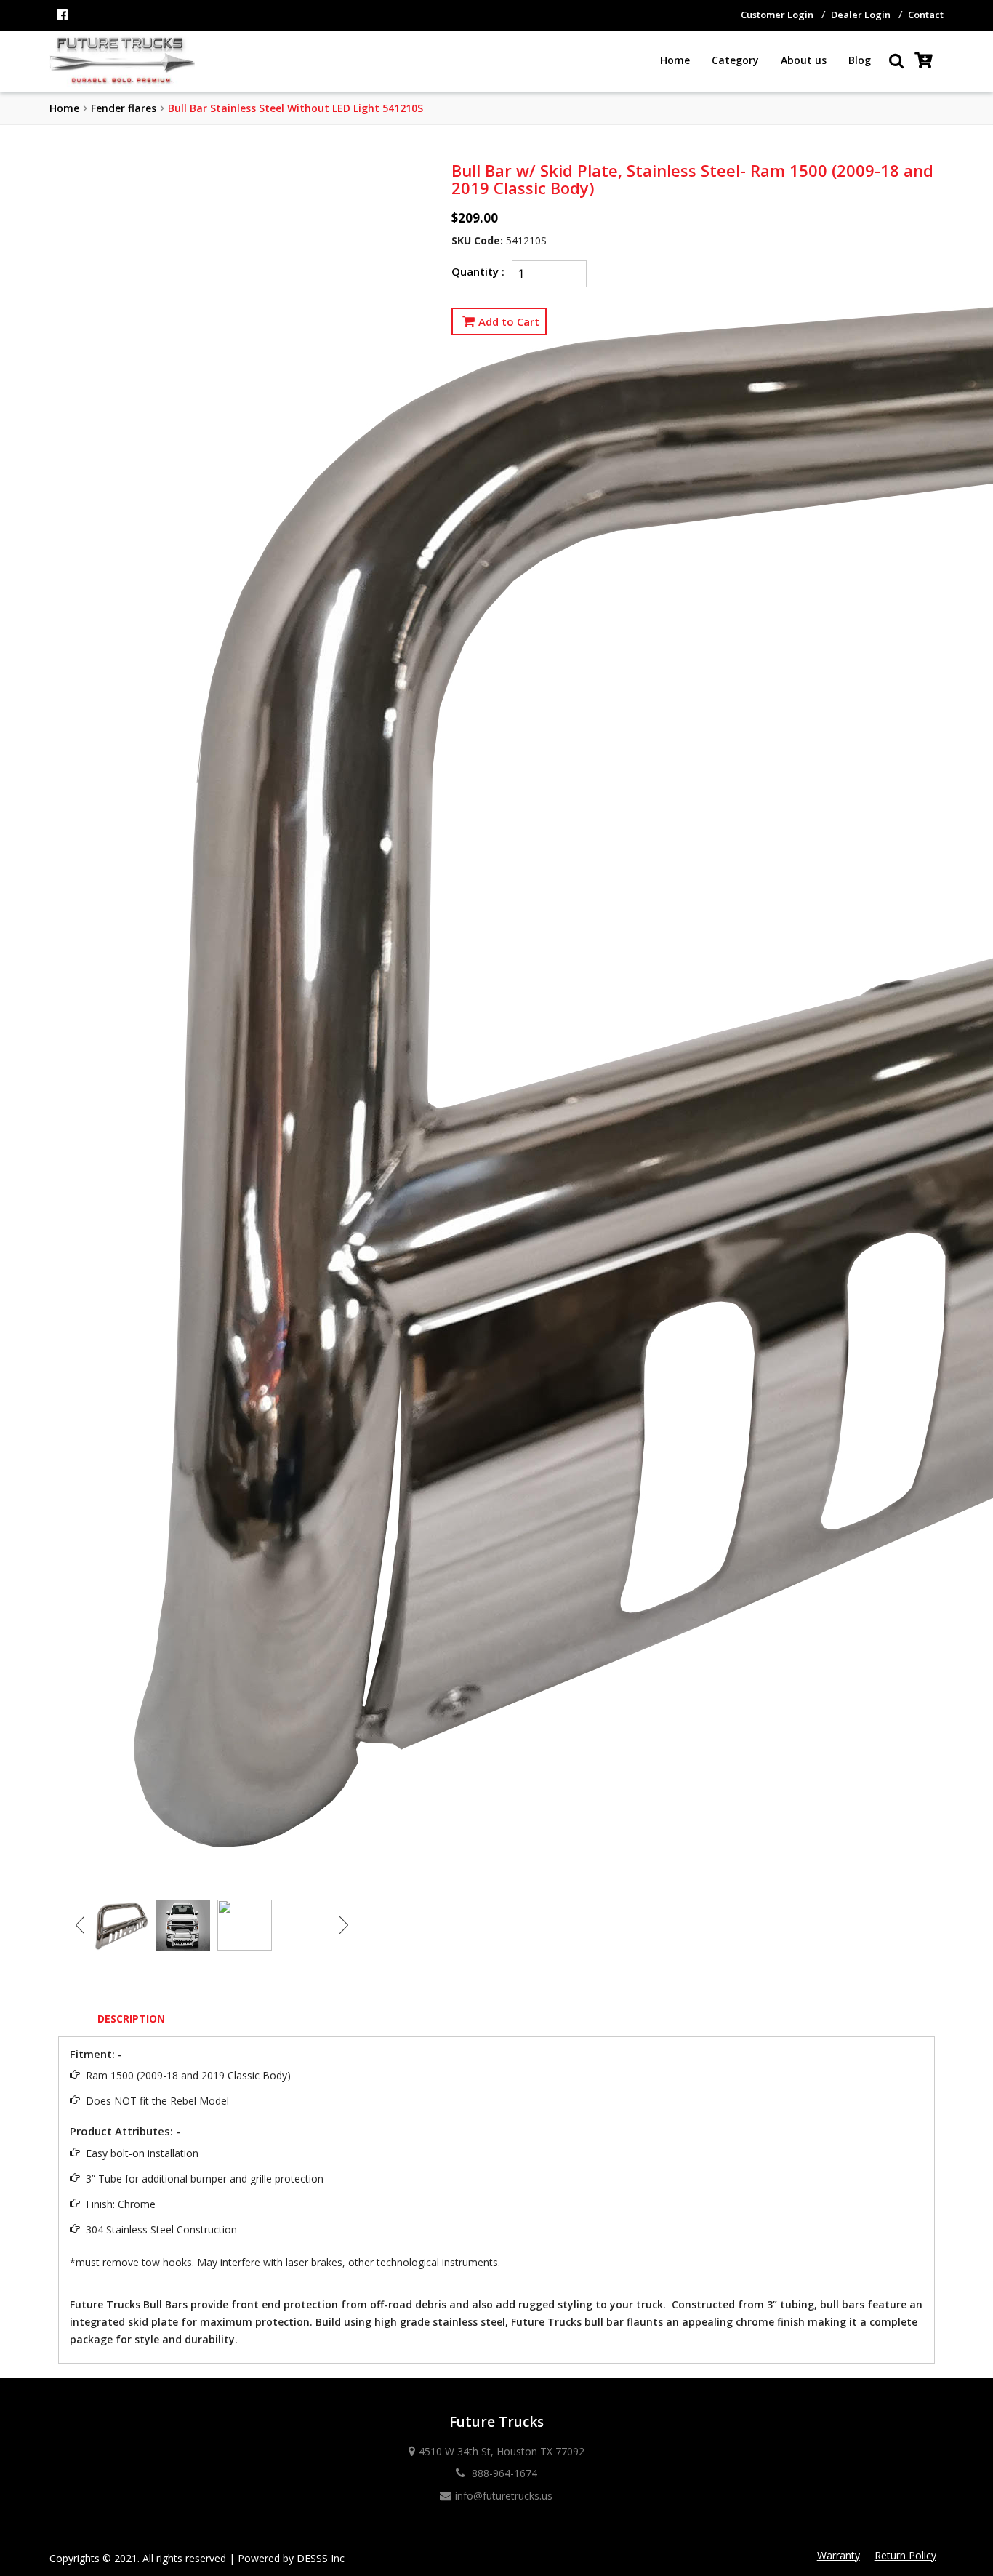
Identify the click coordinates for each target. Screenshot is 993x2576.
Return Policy (905, 2555)
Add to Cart (509, 321)
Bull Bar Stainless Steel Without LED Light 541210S (296, 108)
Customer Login (777, 15)
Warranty (839, 2555)
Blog (860, 60)
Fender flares (124, 108)
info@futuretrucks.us (504, 2496)
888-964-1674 (503, 2473)
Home (675, 60)
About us (804, 60)
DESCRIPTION (131, 2019)
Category (735, 60)
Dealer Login (861, 15)
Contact (926, 15)
